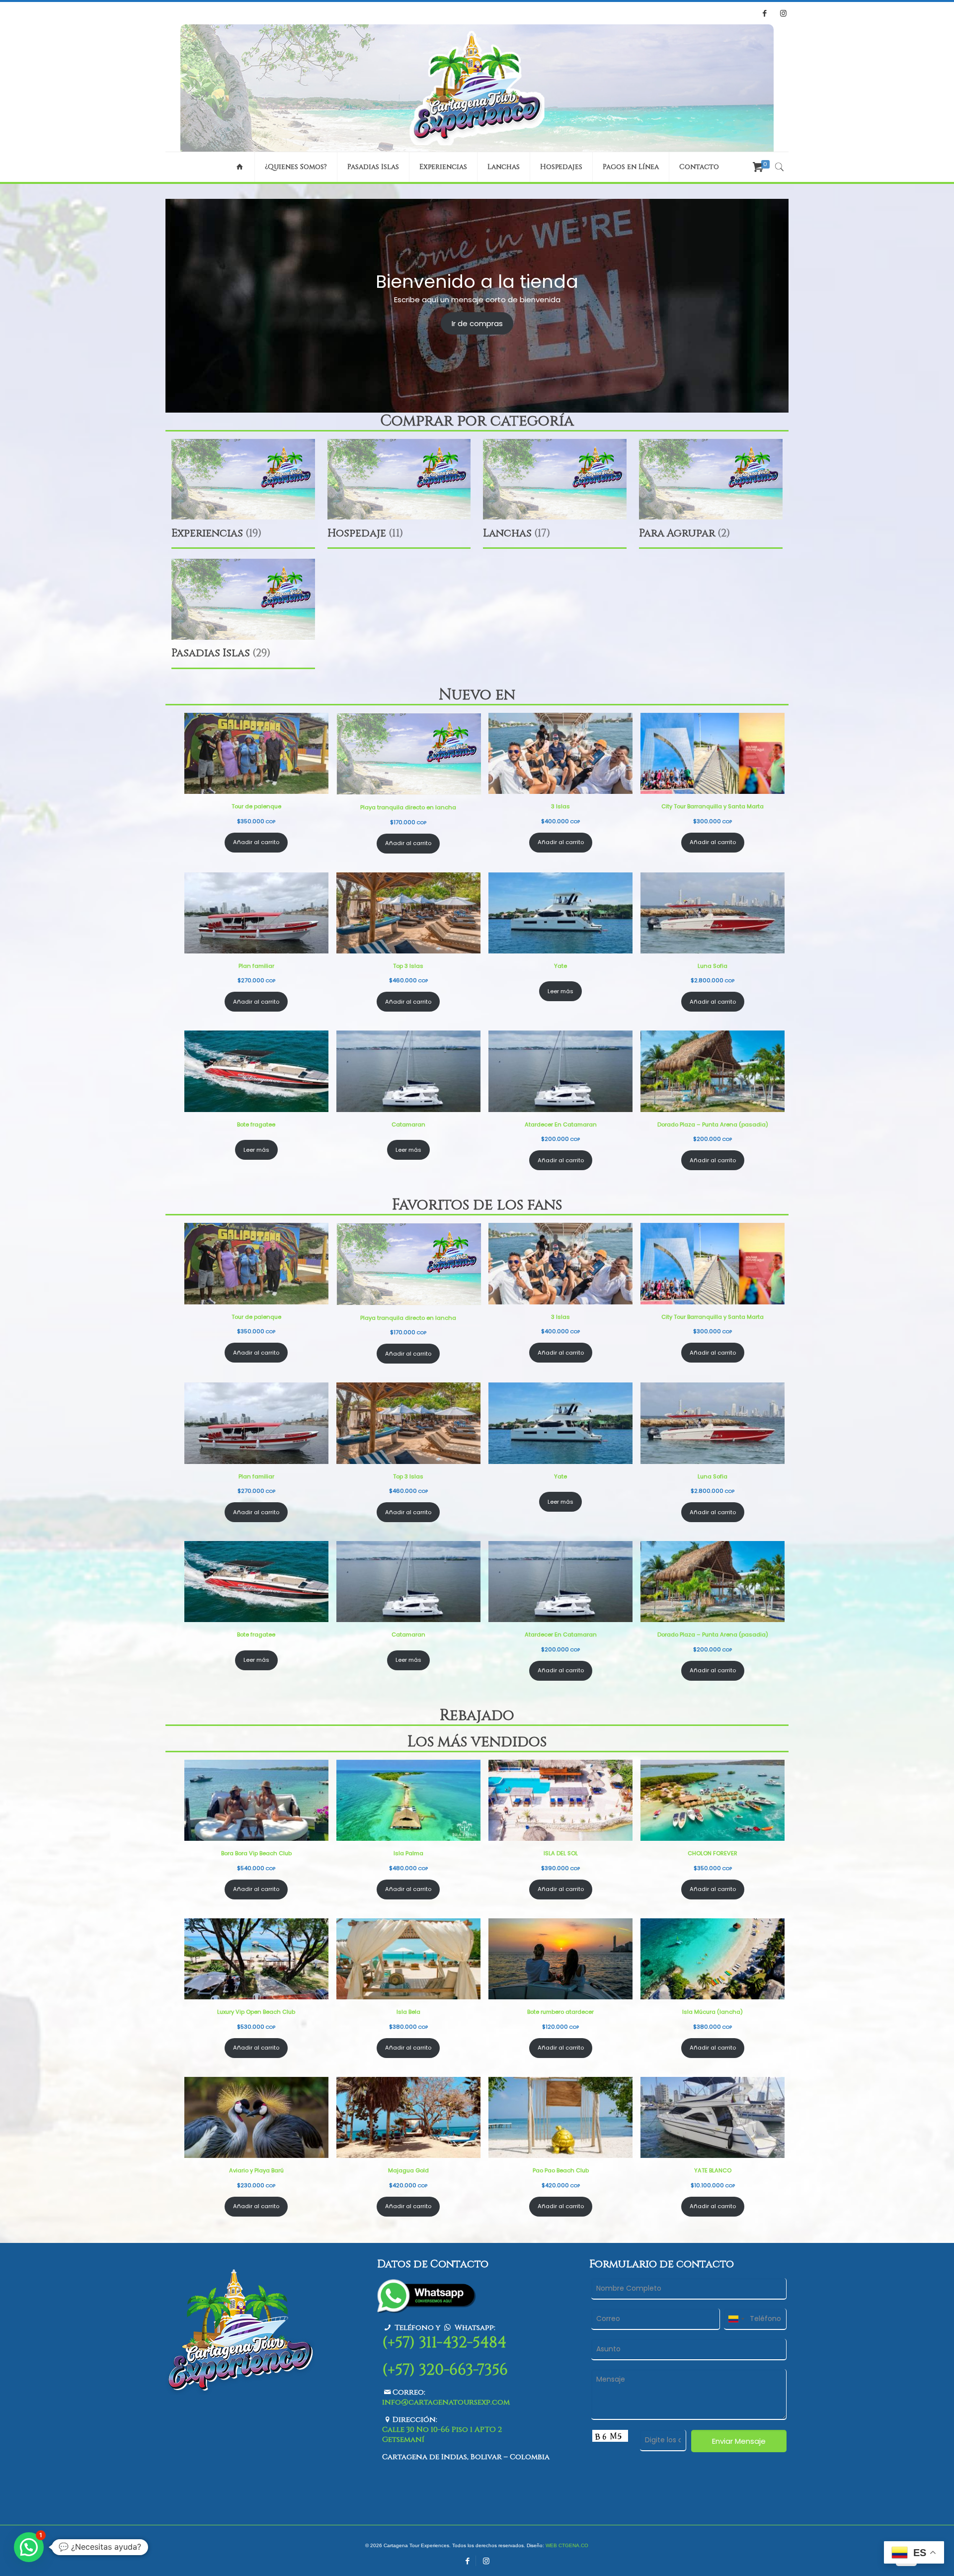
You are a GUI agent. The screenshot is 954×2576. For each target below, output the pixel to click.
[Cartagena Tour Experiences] (477, 88)
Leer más (560, 991)
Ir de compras (477, 323)
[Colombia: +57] (736, 2319)
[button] (29, 2547)
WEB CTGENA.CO (567, 2545)
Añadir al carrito (256, 842)
